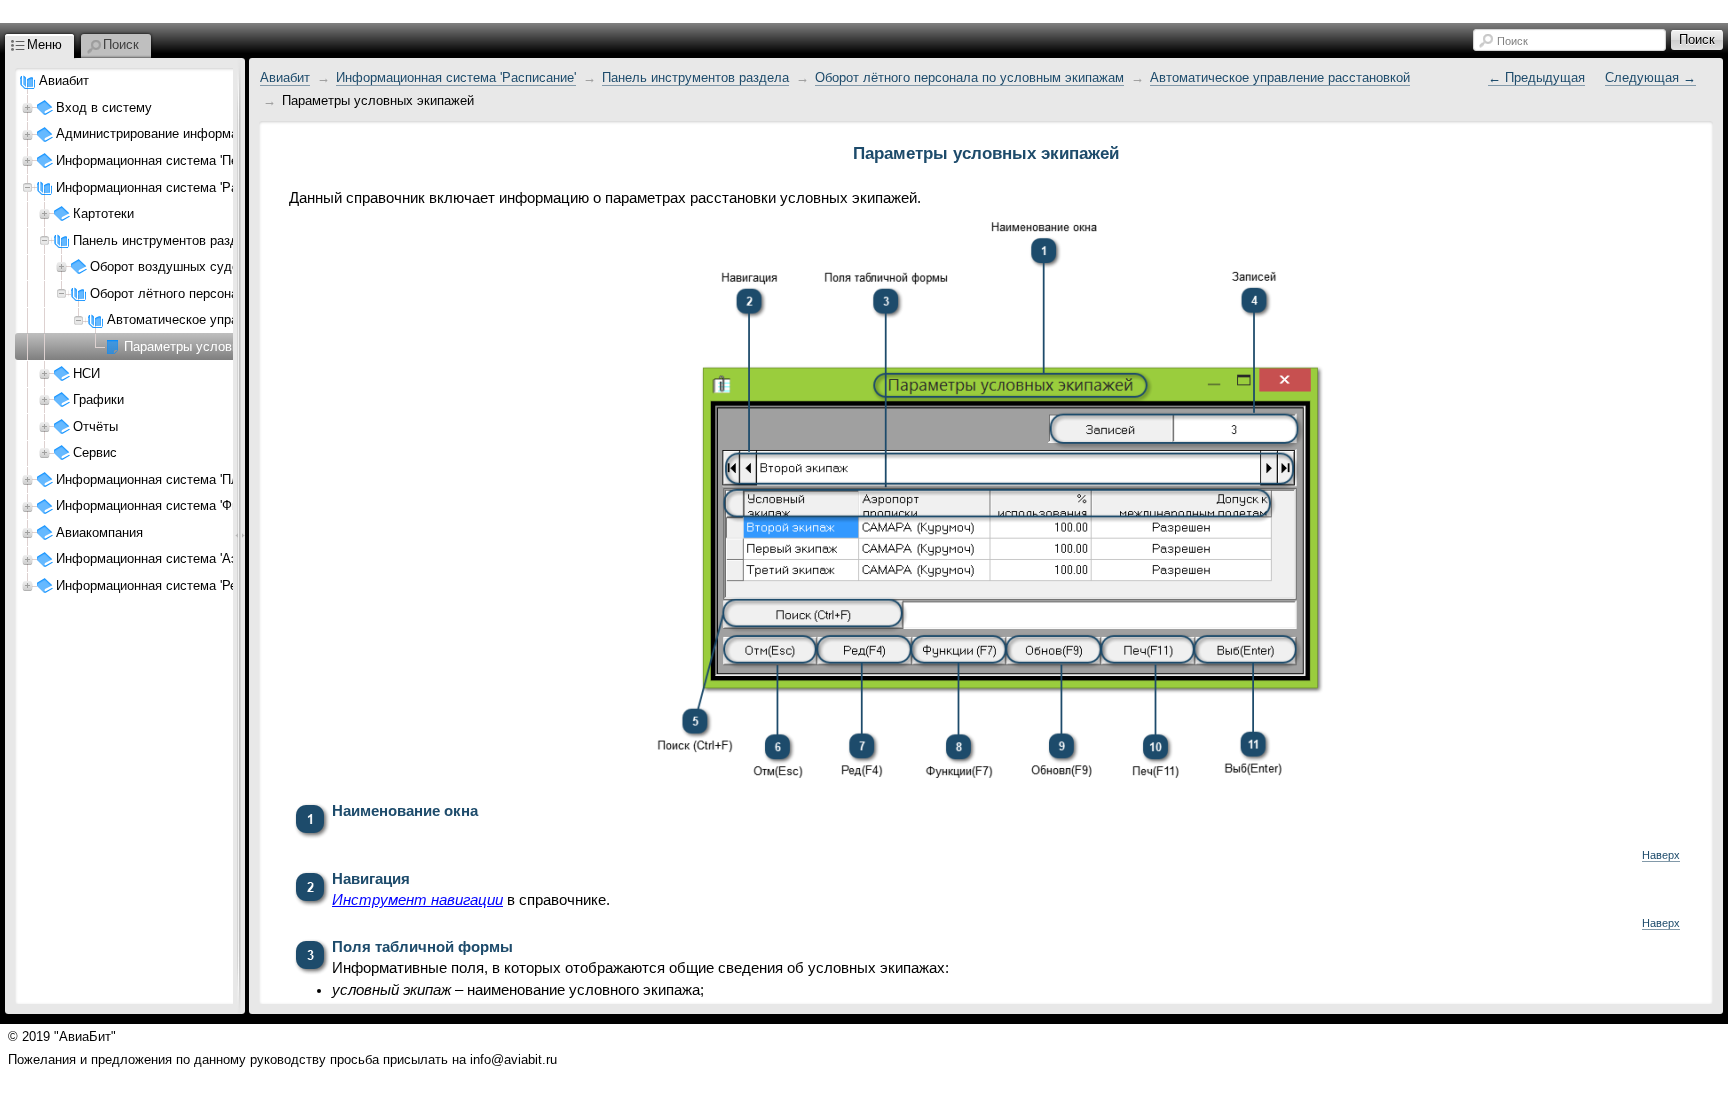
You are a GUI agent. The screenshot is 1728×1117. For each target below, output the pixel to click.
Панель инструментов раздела (695, 77)
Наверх (1661, 855)
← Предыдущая (1536, 77)
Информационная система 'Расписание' (456, 77)
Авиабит (64, 80)
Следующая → (1650, 77)
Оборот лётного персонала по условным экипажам (969, 77)
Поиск (1512, 41)
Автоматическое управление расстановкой (1280, 77)
